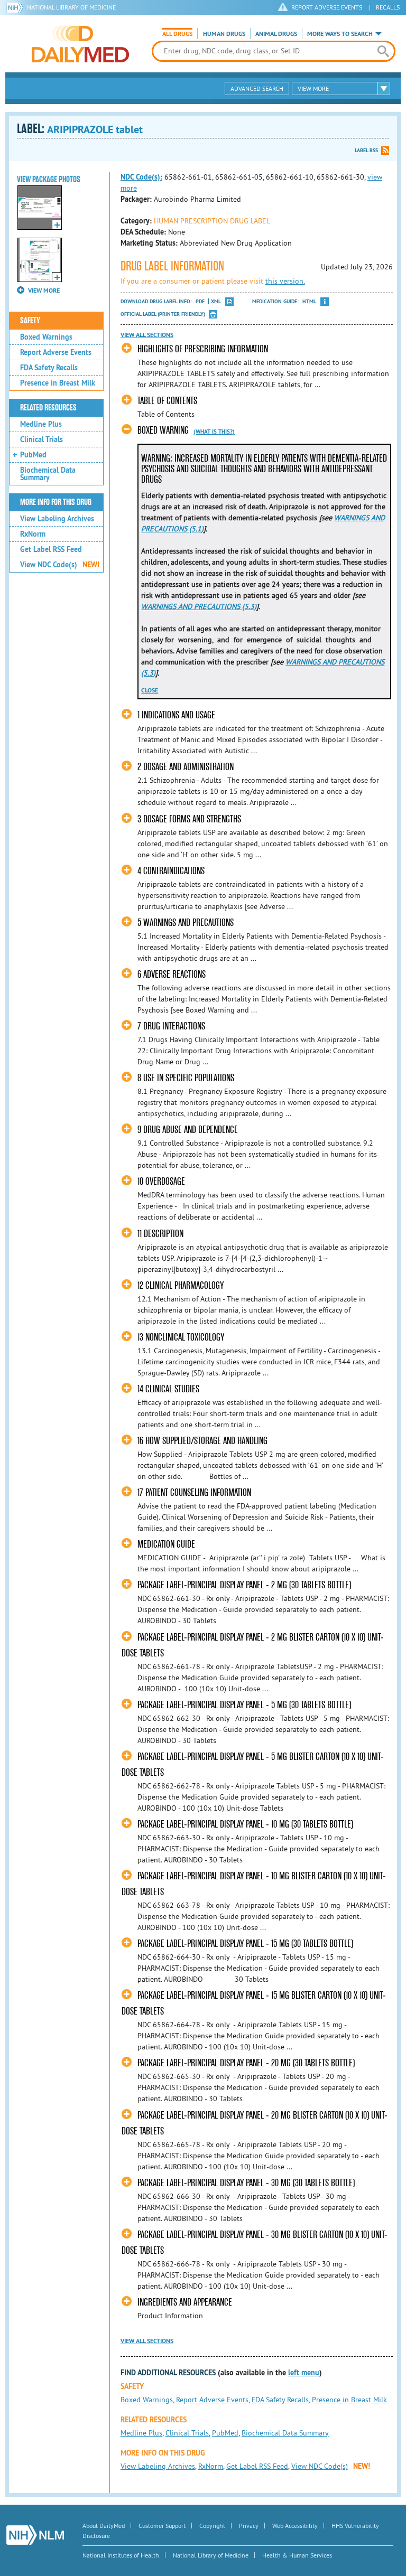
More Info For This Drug (56, 502)
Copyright (212, 2526)
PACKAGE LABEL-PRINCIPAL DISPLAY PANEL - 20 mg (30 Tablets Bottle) (246, 2063)
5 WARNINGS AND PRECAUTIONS (186, 922)
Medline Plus (41, 424)
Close (150, 690)
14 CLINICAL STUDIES (168, 1389)
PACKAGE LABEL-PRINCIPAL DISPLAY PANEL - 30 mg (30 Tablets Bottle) (246, 2183)
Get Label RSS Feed (51, 549)
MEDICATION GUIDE (166, 1544)
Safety (30, 321)
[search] (383, 51)
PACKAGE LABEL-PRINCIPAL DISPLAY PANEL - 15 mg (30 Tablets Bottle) (245, 1943)
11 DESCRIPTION (160, 1234)
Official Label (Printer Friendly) (163, 314)
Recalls (388, 7)
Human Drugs (224, 34)
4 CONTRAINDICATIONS (171, 871)
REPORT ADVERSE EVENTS (327, 7)
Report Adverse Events (56, 352)
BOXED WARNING (163, 430)
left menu (304, 2373)
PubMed (33, 455)
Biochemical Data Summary (48, 474)
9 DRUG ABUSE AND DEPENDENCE (188, 1130)
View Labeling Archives (57, 519)
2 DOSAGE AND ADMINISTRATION (186, 767)
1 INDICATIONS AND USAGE (176, 715)
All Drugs (177, 34)
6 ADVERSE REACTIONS (172, 974)
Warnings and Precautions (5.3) (199, 606)
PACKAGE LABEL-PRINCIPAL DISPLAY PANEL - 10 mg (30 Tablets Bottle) (245, 1824)
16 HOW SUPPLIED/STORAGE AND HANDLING (202, 1441)
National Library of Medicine (71, 7)
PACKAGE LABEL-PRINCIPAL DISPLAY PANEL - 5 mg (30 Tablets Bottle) (244, 1705)
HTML (309, 301)
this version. (285, 281)
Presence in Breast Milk (58, 383)
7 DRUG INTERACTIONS (171, 1026)
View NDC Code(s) (60, 565)
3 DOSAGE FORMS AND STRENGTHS (189, 819)
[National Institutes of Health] (17, 7)
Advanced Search (257, 88)
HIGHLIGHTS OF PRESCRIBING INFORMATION (203, 349)
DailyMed (80, 44)
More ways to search (340, 34)
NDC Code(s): (141, 177)
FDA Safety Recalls (49, 368)
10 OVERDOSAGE (161, 1181)
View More (313, 88)
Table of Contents (167, 401)
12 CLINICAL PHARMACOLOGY (181, 1285)
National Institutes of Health (121, 2555)
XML (216, 301)
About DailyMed (104, 2526)
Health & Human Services (297, 2555)
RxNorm (33, 534)
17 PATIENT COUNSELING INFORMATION (194, 1492)
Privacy (249, 2526)
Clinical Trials (41, 439)
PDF (200, 301)
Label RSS (366, 150)
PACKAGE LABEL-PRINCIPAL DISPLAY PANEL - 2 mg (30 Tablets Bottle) (244, 1585)
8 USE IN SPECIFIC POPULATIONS (186, 1078)
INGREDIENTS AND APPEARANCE (185, 2302)
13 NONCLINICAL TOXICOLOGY (181, 1337)
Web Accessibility (295, 2526)
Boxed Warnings (46, 337)
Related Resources (48, 408)
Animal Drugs (276, 34)
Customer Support (162, 2526)
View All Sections (147, 335)
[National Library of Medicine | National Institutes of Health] (35, 2535)
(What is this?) (214, 432)
